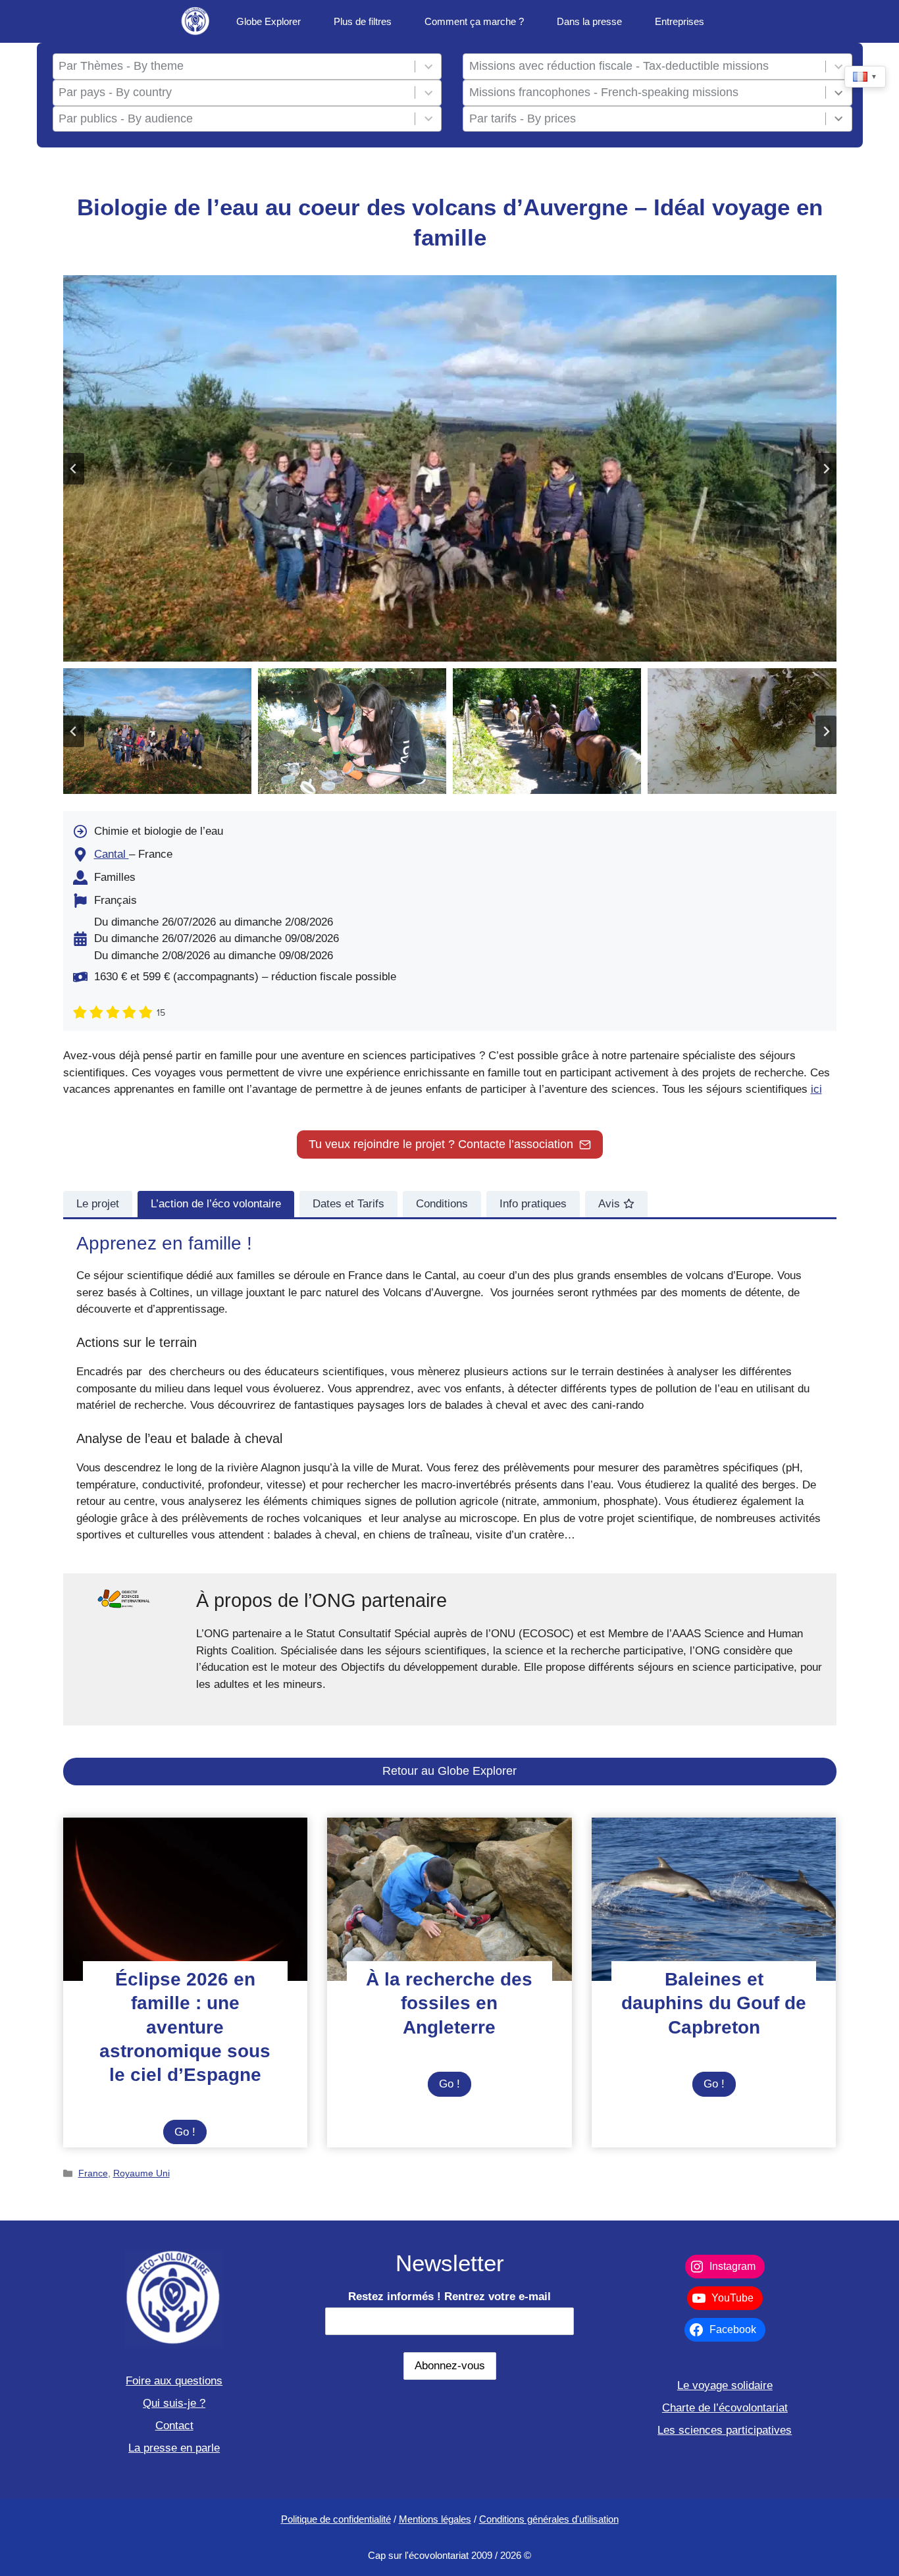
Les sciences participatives (725, 2430)
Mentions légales (435, 2519)
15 (161, 1013)
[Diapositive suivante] (826, 469)
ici (816, 1089)
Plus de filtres (363, 21)
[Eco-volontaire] (196, 21)
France (93, 2173)
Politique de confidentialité (336, 2519)
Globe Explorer (269, 21)
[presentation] (186, 1899)
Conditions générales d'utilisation (549, 2519)
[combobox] (234, 66)
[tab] (98, 1204)
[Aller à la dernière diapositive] (74, 469)
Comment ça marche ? (474, 21)
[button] (157, 731)
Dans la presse (589, 21)
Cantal (112, 854)
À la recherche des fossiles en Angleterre (449, 2003)
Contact (174, 2426)
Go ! (191, 2135)
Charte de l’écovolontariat (725, 2408)
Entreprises (680, 21)
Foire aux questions (174, 2381)
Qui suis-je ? (174, 2403)
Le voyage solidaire (725, 2385)
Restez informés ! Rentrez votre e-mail (449, 2297)
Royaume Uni (141, 2173)
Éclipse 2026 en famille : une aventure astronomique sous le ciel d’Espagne (185, 2027)
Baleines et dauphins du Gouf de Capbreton (714, 2003)
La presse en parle (174, 2448)
